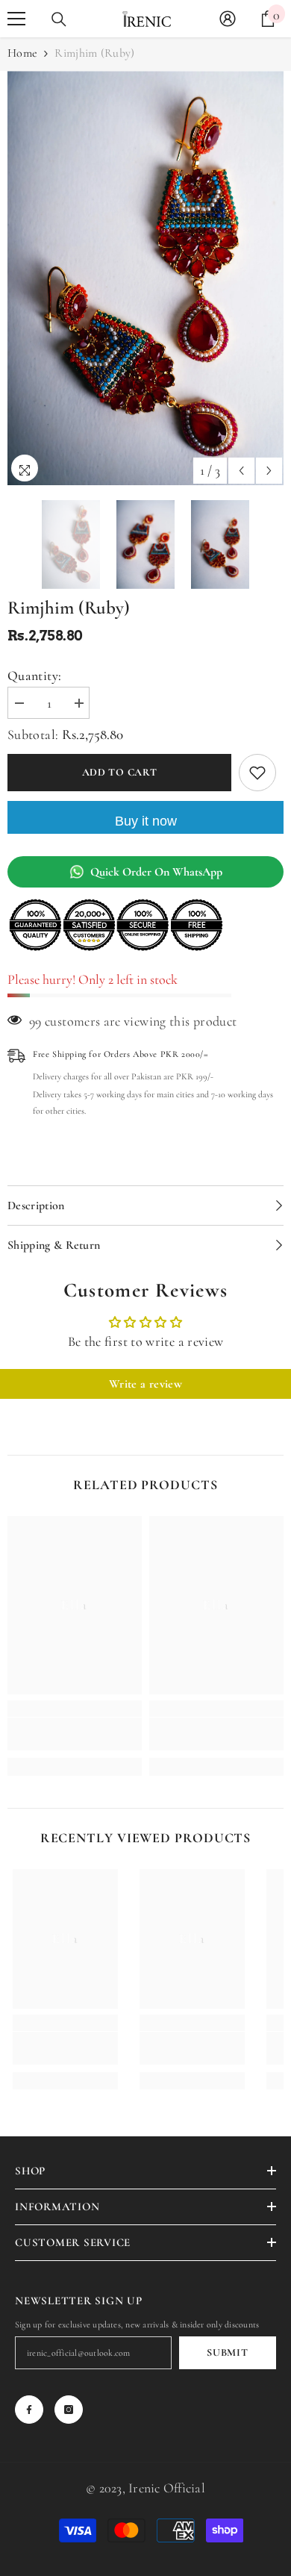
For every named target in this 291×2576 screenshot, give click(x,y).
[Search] (59, 19)
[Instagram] (69, 2410)
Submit (227, 2352)
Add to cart (120, 772)
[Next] (269, 471)
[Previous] (241, 471)
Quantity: (34, 676)
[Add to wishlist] (257, 773)
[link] (75, 1734)
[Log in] (228, 19)
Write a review (145, 1384)
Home (22, 53)
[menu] (16, 19)
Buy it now (146, 821)
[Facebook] (29, 2410)
